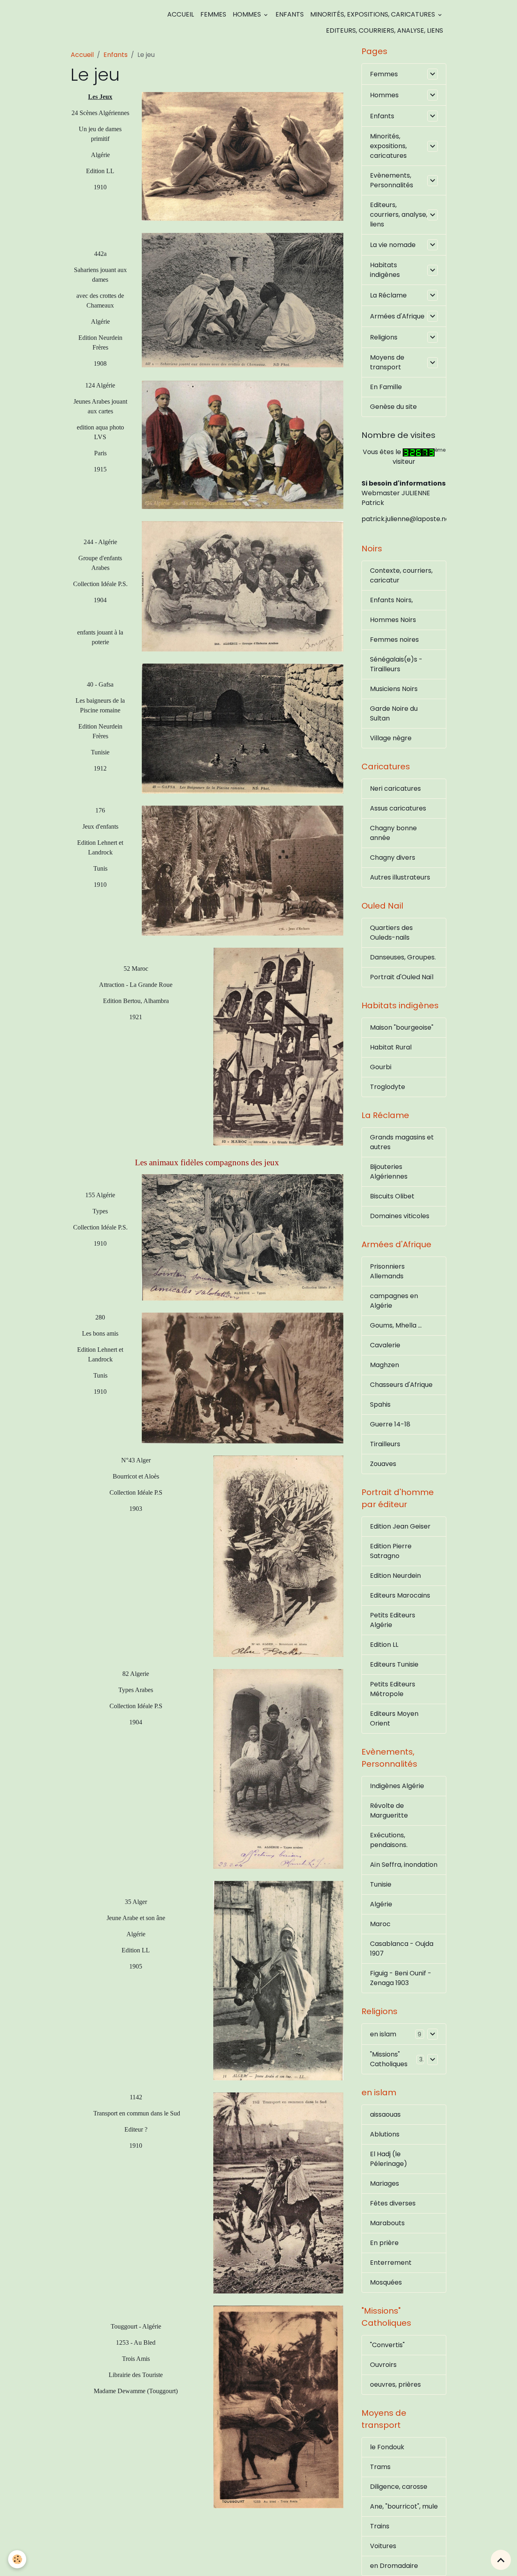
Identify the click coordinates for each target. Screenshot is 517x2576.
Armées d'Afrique (397, 316)
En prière (384, 2243)
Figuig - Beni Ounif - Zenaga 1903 (401, 1978)
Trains (380, 2526)
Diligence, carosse (399, 2487)
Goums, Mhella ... (396, 1325)
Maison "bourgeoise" (402, 1027)
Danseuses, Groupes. (403, 957)
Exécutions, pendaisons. (389, 1840)
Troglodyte (388, 1087)
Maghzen (385, 1365)
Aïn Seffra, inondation (404, 1865)
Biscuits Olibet (392, 1196)
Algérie (381, 1904)
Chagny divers (393, 858)
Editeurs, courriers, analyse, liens (385, 30)
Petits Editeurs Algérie (393, 1620)
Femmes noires (394, 640)
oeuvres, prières (395, 2384)
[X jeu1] (243, 1237)
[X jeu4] (243, 300)
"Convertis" (387, 2345)
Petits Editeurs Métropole (393, 1689)
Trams (380, 2467)
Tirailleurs (385, 1444)
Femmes (213, 14)
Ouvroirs (383, 2365)
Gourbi (381, 1067)
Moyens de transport (387, 362)
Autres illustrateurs (400, 877)
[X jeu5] (278, 1046)
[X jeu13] (243, 1377)
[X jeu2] (278, 2406)
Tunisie (381, 1884)
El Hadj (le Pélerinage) (389, 2159)
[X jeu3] (278, 1980)
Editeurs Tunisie (394, 1664)
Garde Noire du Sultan (394, 713)
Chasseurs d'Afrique (401, 1385)
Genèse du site (393, 407)
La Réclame (388, 295)
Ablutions (385, 2134)
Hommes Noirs (393, 620)
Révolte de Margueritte (389, 1811)
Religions (384, 337)
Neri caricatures (395, 789)
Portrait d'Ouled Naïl (402, 977)
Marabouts (387, 2223)
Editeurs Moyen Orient (394, 1718)
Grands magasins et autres (402, 1142)
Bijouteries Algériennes (389, 1172)
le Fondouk (387, 2447)
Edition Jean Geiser (400, 1526)
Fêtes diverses (393, 2203)
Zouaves (383, 1464)
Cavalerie (385, 1345)
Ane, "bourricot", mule (404, 2506)
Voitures (383, 2546)
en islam (383, 2034)
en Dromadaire (394, 2566)
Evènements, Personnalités (392, 180)
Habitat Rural (391, 1047)
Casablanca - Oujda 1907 (402, 1949)
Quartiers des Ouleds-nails (391, 933)
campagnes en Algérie (394, 1301)
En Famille (386, 387)
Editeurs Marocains (400, 1595)
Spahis (380, 1404)
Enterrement (391, 2263)
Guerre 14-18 (390, 1424)
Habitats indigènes (385, 270)
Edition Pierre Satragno (391, 1551)
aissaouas (385, 2114)
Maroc (380, 1924)
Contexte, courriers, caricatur (401, 575)
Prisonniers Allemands (387, 1271)
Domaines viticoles (400, 1216)
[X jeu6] (243, 156)
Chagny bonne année (393, 833)
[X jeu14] (243, 870)
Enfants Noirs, (391, 600)
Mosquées (386, 2282)
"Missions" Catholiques (389, 2059)
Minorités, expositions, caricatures (373, 14)
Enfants (290, 14)
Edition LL (384, 1645)
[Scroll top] (501, 2560)
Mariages (385, 2183)
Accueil (181, 14)
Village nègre (391, 738)
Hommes (248, 14)
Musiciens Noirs (394, 689)
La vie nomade (393, 245)
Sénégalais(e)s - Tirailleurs (396, 664)
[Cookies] (17, 2559)
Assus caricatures (398, 808)
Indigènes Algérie (397, 1786)
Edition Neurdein (395, 1576)
